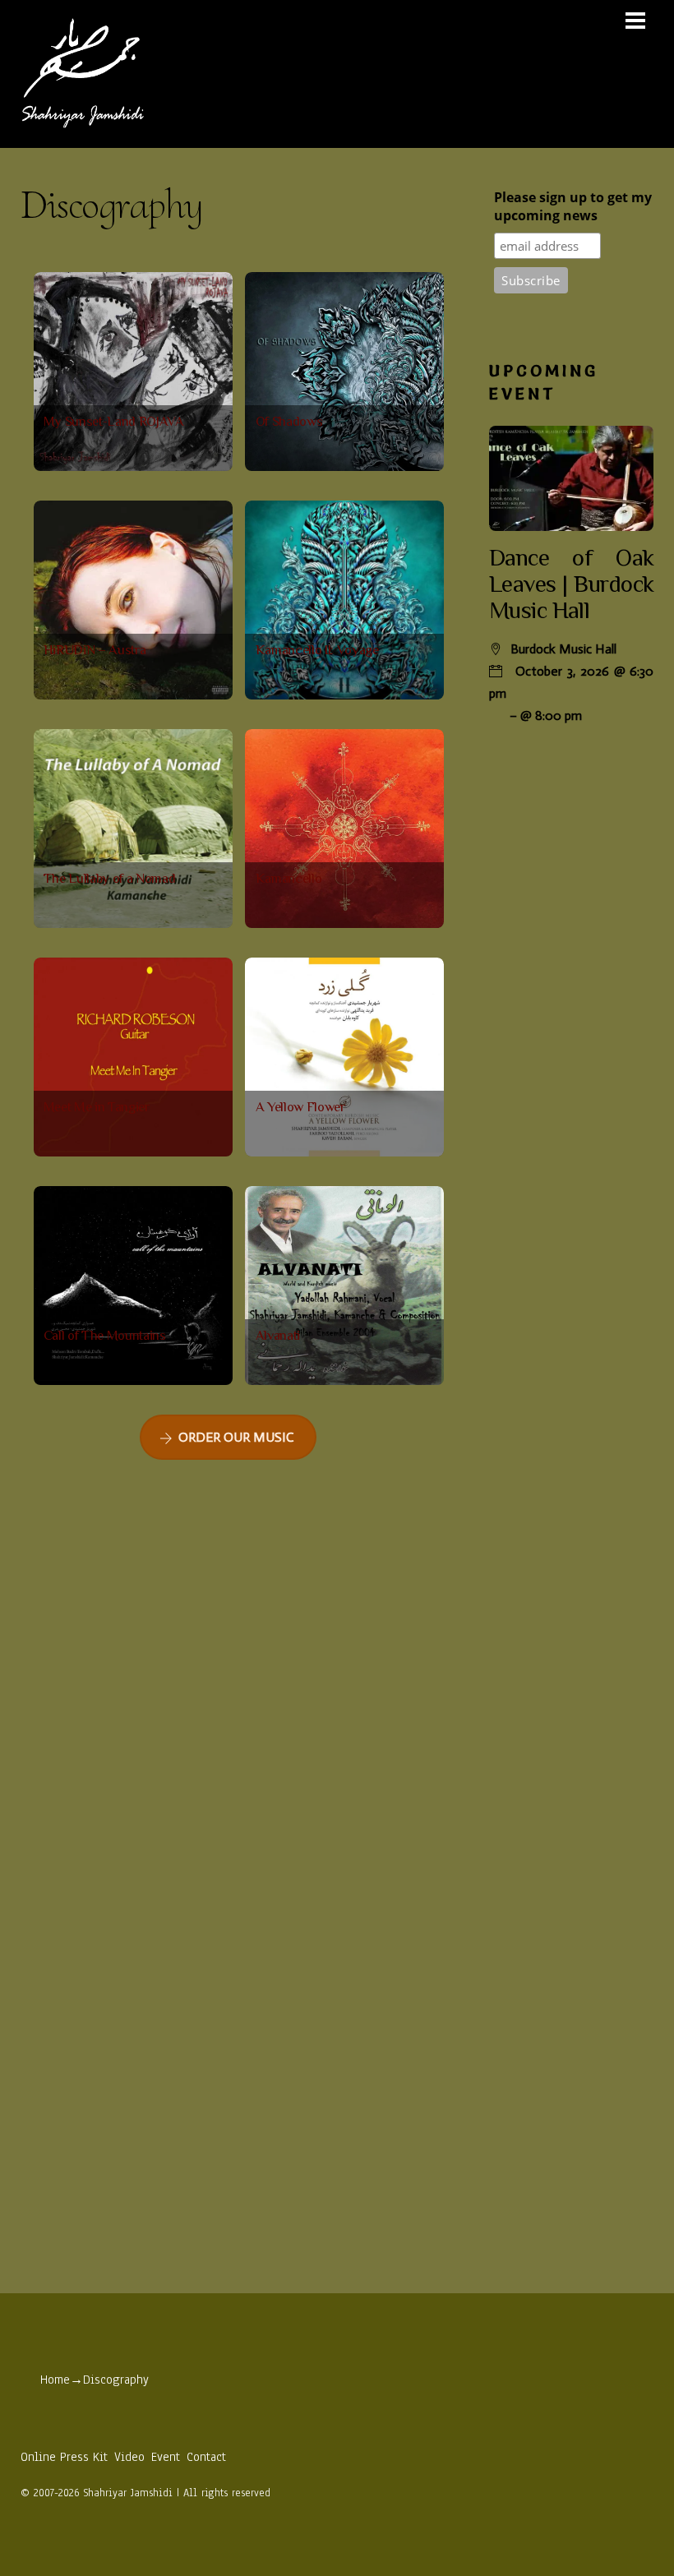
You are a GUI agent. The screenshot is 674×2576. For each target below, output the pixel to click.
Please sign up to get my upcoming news (573, 206)
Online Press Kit (64, 2457)
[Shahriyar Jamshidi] (82, 127)
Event (166, 2457)
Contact (206, 2457)
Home (55, 2380)
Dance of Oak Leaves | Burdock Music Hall (571, 586)
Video (129, 2457)
